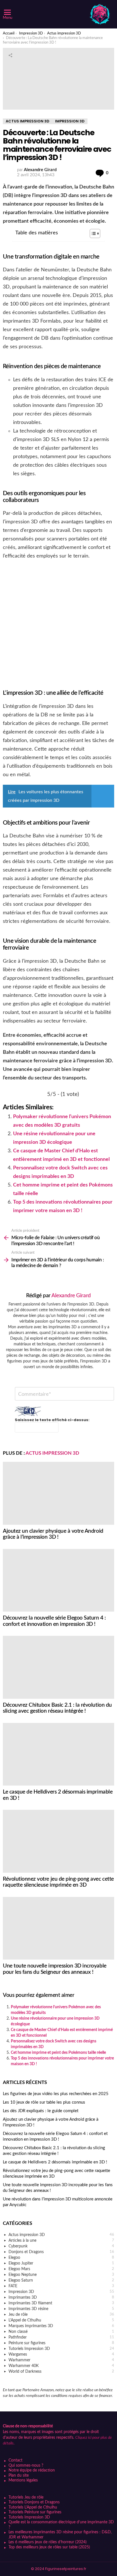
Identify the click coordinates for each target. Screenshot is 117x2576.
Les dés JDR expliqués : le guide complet (41, 2111)
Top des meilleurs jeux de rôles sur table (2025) (49, 2547)
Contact (15, 2460)
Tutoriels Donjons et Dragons (34, 2502)
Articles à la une (61, 2241)
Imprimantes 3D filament (61, 2303)
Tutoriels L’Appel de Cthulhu (33, 2507)
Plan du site (19, 2475)
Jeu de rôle (61, 2315)
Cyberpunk (61, 2246)
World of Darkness (61, 2372)
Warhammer (61, 2360)
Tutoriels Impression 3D (61, 2349)
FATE (61, 2286)
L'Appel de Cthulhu (61, 2320)
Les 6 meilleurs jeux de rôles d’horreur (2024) (48, 2542)
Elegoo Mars (61, 2269)
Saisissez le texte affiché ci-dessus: (52, 1420)
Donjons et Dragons (61, 2252)
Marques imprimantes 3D (61, 2326)
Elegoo (61, 2258)
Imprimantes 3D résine (61, 2309)
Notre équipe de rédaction (32, 2470)
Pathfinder (61, 2337)
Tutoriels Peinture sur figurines (35, 2512)
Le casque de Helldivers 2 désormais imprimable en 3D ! (55, 2162)
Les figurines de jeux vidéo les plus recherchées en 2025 (56, 2094)
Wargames (61, 2354)
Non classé (61, 2332)
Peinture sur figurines (61, 2343)
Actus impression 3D (52, 1453)
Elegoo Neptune (61, 2275)
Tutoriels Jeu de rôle (26, 2497)
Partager (10, 55)
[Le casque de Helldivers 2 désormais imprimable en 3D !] (58, 1754)
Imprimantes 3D (61, 2298)
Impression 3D (61, 2292)
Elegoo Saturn (61, 2280)
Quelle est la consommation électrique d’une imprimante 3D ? (61, 2525)
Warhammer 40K (61, 2366)
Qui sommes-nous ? (26, 2466)
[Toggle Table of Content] (92, 233)
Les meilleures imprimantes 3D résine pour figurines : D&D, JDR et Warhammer (60, 2535)
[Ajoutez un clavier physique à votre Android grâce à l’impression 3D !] (58, 1493)
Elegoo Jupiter (61, 2263)
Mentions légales (23, 2480)
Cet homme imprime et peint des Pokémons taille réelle (58, 2053)
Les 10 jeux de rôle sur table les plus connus (44, 2102)
